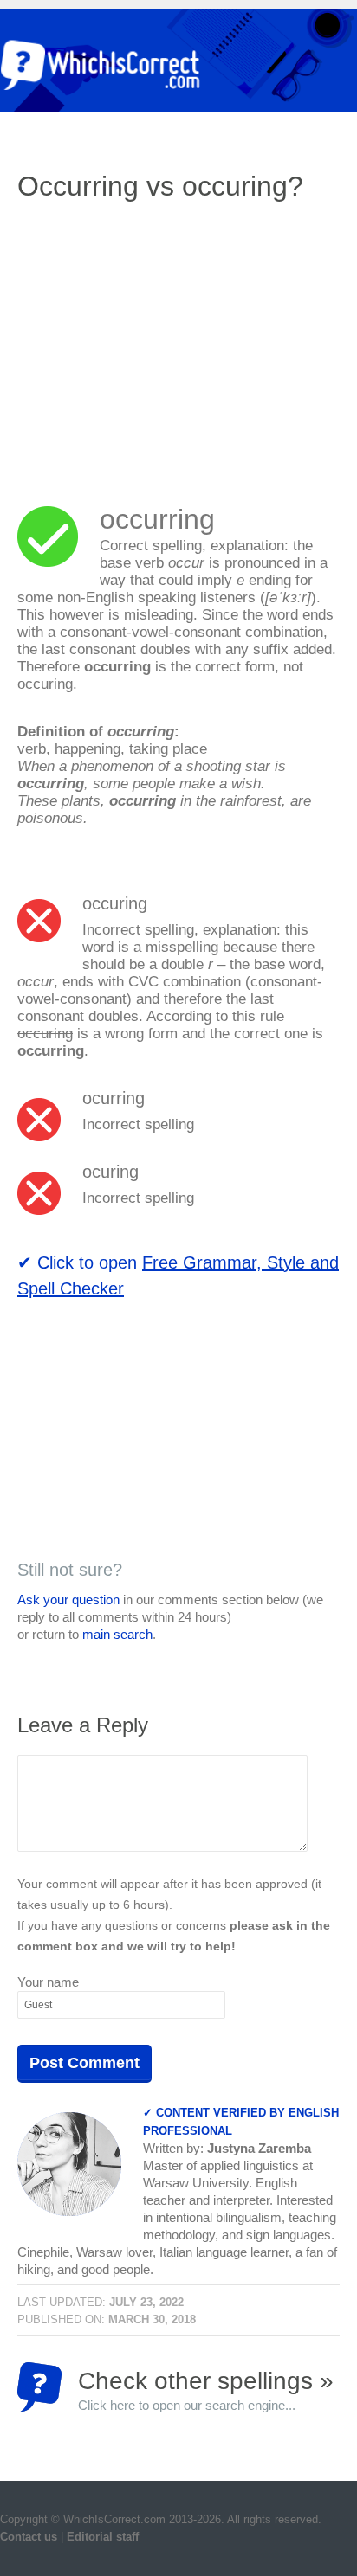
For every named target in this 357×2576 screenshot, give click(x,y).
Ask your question (68, 1600)
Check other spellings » (206, 2390)
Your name (48, 1982)
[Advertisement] (163, 342)
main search (117, 1634)
